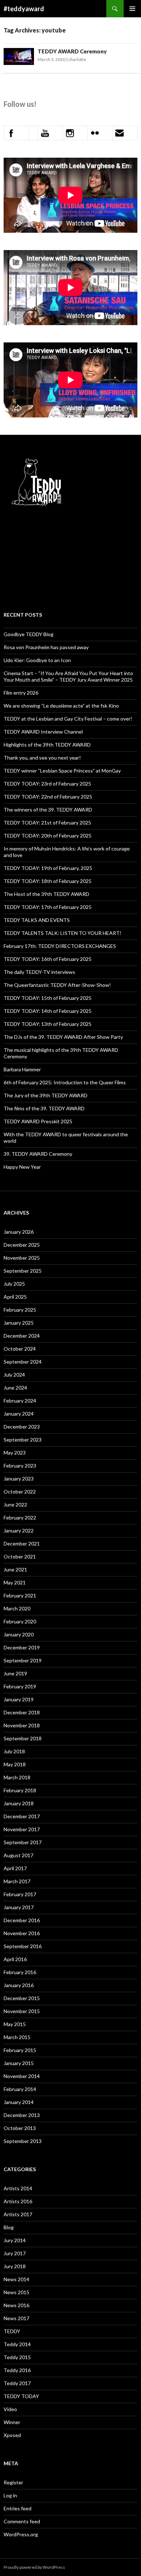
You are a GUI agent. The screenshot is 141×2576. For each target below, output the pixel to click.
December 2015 (22, 1998)
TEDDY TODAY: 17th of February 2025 (48, 907)
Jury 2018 (15, 2266)
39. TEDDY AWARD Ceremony (38, 1154)
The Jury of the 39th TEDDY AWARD (46, 1095)
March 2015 (17, 2037)
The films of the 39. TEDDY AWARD (44, 1108)
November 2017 (22, 1829)
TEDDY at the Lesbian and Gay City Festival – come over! (68, 719)
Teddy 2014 (17, 2344)
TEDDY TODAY (21, 2396)
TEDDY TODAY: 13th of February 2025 (48, 1024)
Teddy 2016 (17, 2370)
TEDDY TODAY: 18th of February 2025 (48, 881)
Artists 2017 (18, 2214)
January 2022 (19, 1530)
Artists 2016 (18, 2201)
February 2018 (20, 1790)
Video (10, 2409)
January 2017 (19, 1907)
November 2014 (22, 2076)
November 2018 (22, 1725)
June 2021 (15, 1569)
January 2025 (19, 1323)
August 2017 (18, 1855)
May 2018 (15, 1764)
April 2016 (15, 1959)
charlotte (77, 59)
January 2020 (19, 1634)
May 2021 (15, 1582)
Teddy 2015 (17, 2357)
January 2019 (19, 1699)
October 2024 (20, 1349)
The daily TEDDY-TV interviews (39, 972)
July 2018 (14, 1751)
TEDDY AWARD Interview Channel (43, 732)
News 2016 (16, 2305)
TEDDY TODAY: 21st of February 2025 (47, 823)
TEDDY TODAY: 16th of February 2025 (48, 959)
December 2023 (22, 1427)
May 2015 (15, 2024)
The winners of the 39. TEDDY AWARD (48, 810)
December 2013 (22, 2115)
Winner (12, 2422)
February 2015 (20, 2050)
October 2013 (20, 2128)
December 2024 (22, 1336)
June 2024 (15, 1388)
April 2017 (15, 1868)
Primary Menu (132, 9)
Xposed (12, 2435)
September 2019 (23, 1660)
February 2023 (20, 1466)
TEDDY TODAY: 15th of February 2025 (48, 998)
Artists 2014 (18, 2188)
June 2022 (15, 1505)
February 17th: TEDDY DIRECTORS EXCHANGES (60, 946)
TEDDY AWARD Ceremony (72, 51)
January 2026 (19, 1232)
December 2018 (22, 1712)
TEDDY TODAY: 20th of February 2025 (48, 836)
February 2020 (20, 1621)
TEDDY (12, 2331)
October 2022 (20, 1492)
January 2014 (19, 2102)
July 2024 (14, 1375)
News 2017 (16, 2318)
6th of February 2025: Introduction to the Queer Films (65, 1082)
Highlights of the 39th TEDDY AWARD (47, 745)
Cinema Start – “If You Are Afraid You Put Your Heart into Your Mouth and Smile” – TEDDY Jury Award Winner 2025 (68, 676)
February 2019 (20, 1686)
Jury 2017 (15, 2253)
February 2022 (20, 1517)
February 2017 (20, 1894)
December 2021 (22, 1543)
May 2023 (15, 1453)
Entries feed (18, 2508)
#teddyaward (24, 9)
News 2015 (16, 2292)
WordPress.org (21, 2534)
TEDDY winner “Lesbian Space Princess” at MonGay (62, 771)
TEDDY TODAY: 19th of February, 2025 (48, 868)
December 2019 (22, 1647)
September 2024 (23, 1362)
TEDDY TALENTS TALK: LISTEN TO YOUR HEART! (63, 933)
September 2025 (23, 1271)
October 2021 (20, 1556)
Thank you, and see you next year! (42, 758)
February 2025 (20, 1310)
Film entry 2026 (21, 693)
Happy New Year (22, 1167)
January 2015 (19, 2063)
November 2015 (22, 2011)
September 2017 (23, 1842)
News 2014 (16, 2279)
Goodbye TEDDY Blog (29, 634)
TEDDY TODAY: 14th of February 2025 (48, 1011)
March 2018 (17, 1777)
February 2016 (20, 1972)
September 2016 (23, 1946)
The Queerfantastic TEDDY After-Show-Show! (57, 985)
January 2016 (19, 1985)
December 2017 (22, 1816)
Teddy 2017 (17, 2383)
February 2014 (20, 2089)
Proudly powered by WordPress (34, 2567)
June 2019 (15, 1673)
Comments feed (22, 2521)
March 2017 (17, 1881)
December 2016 (22, 1920)
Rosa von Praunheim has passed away (46, 647)
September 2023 (23, 1440)
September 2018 (23, 1738)
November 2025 (22, 1258)
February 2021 (20, 1595)
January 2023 (19, 1479)
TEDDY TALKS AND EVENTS (37, 920)
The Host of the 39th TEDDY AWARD (46, 894)
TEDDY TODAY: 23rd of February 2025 (47, 784)
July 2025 (14, 1284)
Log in (10, 2495)
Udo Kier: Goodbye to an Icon (37, 660)
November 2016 (22, 1933)
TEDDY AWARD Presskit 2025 (38, 1121)
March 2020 (17, 1608)
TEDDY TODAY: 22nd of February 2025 (48, 797)
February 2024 (20, 1401)
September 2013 (23, 2141)
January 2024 (19, 1414)
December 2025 (22, 1245)
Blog (9, 2227)
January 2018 (19, 1803)
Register (13, 2482)
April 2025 (15, 1297)
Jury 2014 (15, 2240)
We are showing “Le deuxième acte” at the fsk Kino (61, 706)
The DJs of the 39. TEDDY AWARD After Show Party (63, 1037)
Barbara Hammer (22, 1069)
